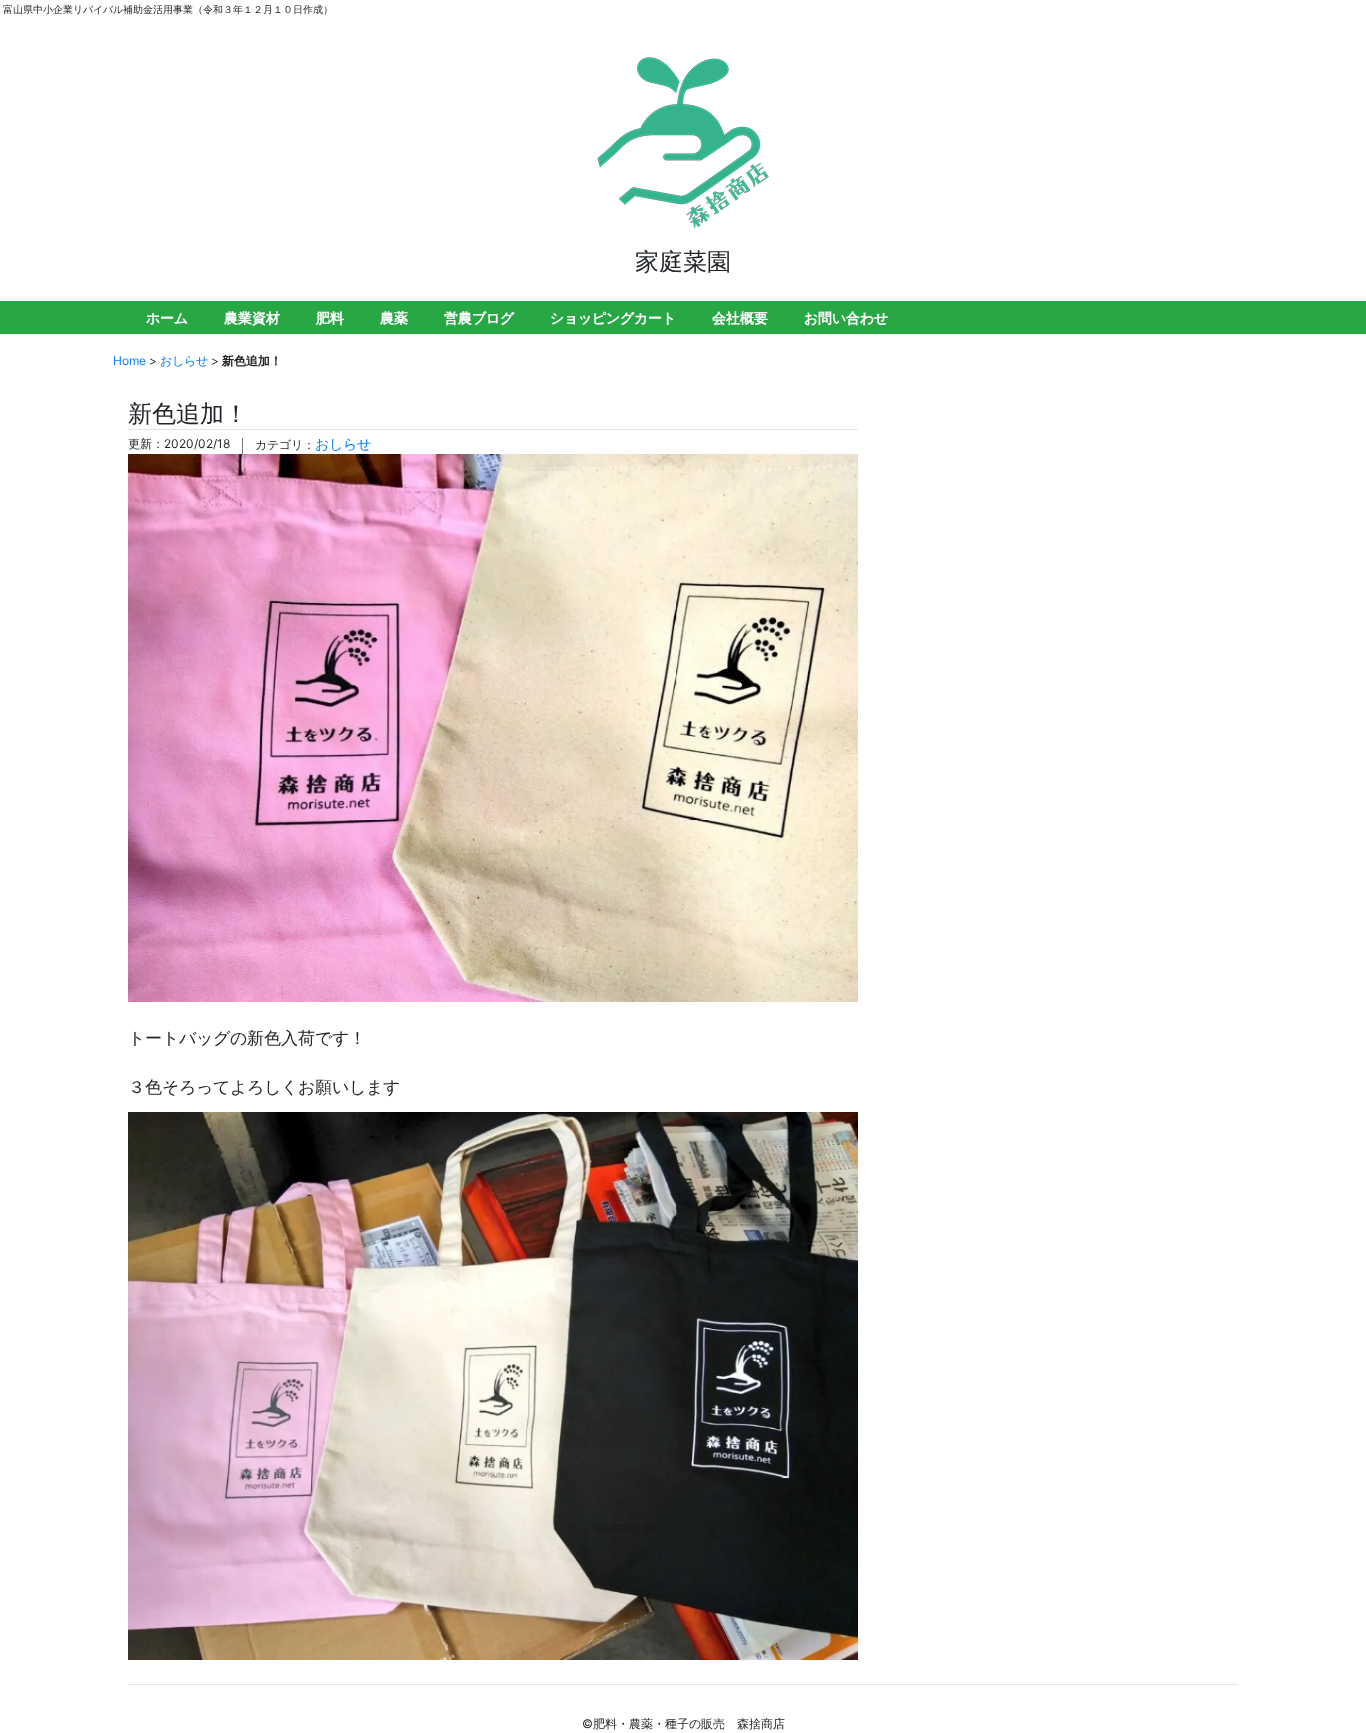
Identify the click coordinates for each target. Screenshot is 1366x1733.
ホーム (167, 317)
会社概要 (740, 317)
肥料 (330, 317)
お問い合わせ (846, 317)
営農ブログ (479, 317)
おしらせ (184, 360)
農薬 (394, 317)
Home (129, 360)
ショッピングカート (613, 317)
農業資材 (252, 317)
